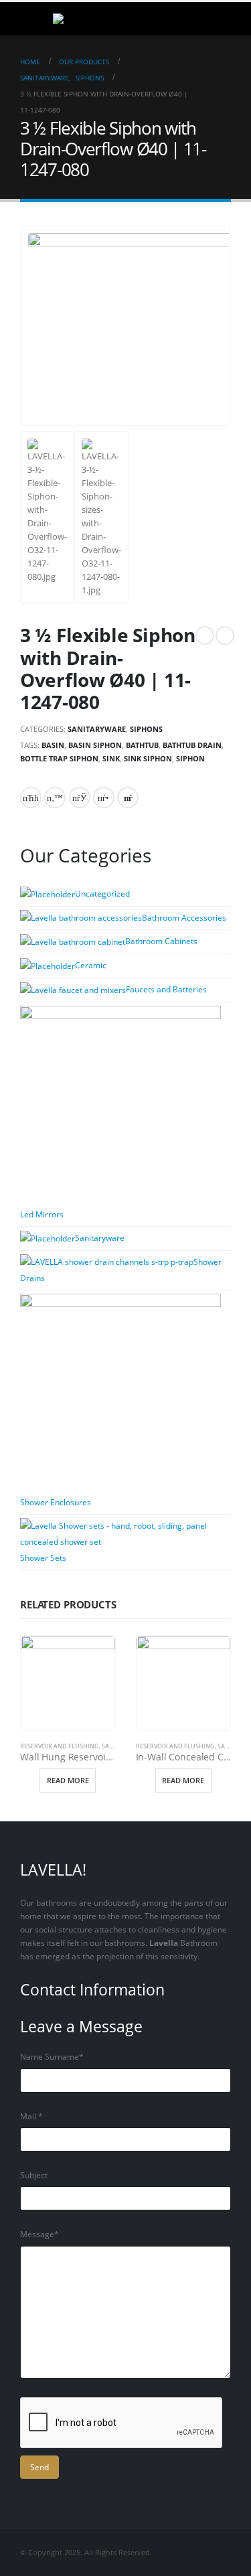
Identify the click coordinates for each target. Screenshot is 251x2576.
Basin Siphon (95, 745)
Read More (68, 1780)
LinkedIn (80, 798)
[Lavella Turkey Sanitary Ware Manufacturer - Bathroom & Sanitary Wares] (83, 19)
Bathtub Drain (192, 745)
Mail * (31, 2116)
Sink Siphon (148, 758)
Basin (53, 745)
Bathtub (142, 745)
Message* (39, 2234)
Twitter (55, 798)
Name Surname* (52, 2056)
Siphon (190, 758)
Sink (111, 758)
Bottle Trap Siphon (59, 758)
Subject (34, 2175)
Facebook (31, 798)
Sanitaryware (97, 729)
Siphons (146, 729)
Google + (104, 798)
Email (128, 798)
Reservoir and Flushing (60, 1746)
